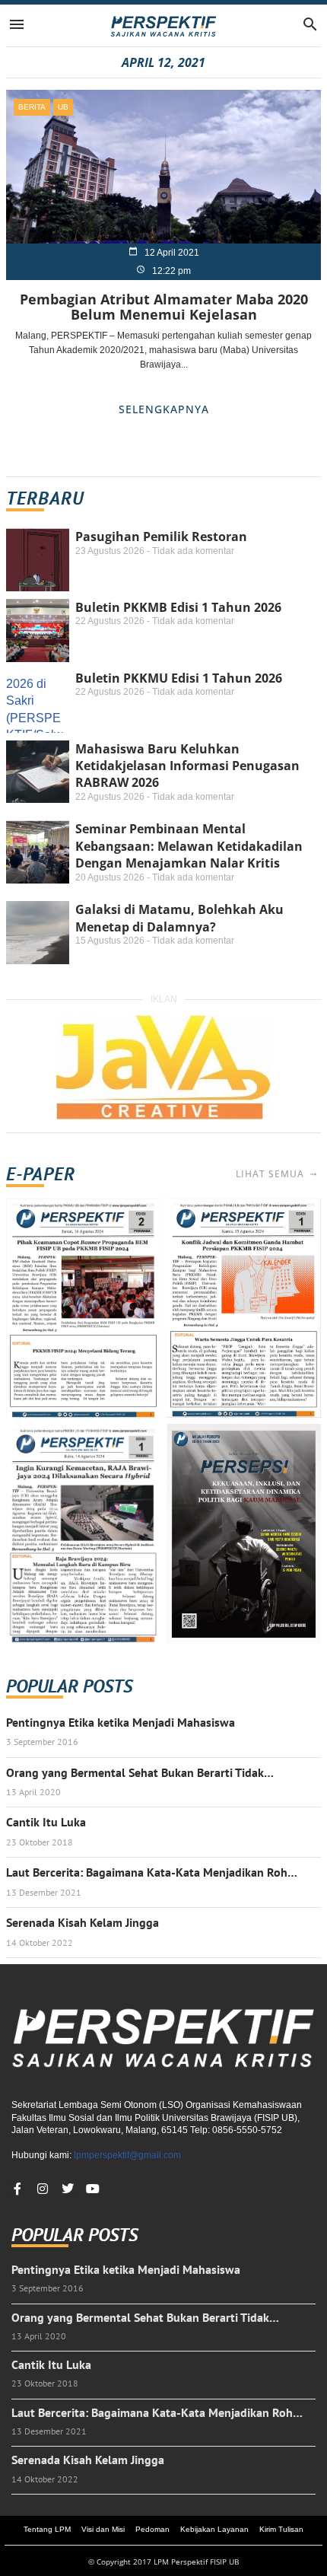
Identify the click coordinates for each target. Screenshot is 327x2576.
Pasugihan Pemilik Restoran (161, 537)
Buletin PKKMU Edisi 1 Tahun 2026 (179, 678)
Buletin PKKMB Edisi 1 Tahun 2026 (178, 607)
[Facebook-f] (17, 2189)
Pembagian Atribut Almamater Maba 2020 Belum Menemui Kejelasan (164, 307)
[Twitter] (68, 2189)
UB (63, 107)
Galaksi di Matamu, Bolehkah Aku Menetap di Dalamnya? (179, 918)
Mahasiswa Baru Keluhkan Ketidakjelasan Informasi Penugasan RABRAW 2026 (187, 766)
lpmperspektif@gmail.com (127, 2155)
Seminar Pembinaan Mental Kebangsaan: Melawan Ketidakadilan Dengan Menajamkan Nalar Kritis (189, 846)
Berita (32, 107)
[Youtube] (93, 2189)
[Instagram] (43, 2189)
